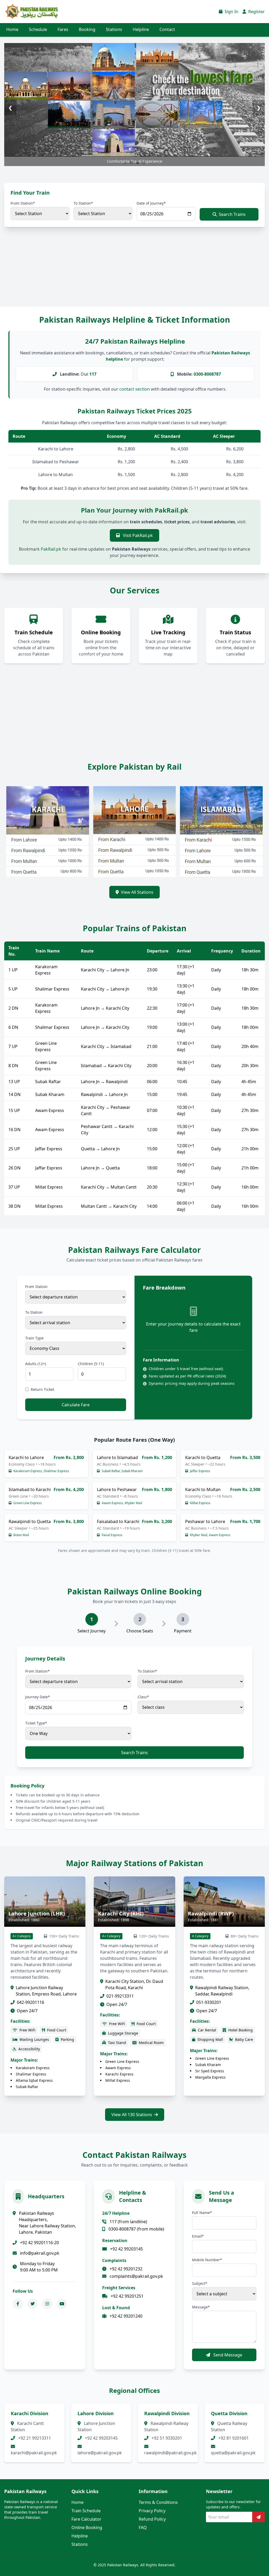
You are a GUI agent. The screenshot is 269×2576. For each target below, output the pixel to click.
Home (12, 29)
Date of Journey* (151, 203)
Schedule (38, 29)
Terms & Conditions (158, 2502)
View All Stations (137, 892)
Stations (114, 29)
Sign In (231, 12)
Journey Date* (38, 1697)
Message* (201, 2307)
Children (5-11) (91, 1364)
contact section (134, 389)
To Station (34, 1312)
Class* (143, 1697)
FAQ (143, 2527)
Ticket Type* (36, 1723)
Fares (63, 29)
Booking (87, 29)
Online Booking (87, 2527)
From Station (36, 1287)
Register (256, 12)
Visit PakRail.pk (137, 535)
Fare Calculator (86, 2519)
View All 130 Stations (132, 2115)
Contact (167, 29)
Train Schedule (86, 2511)
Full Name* (202, 2213)
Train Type (34, 1338)
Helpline (141, 29)
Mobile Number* (207, 2260)
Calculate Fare (76, 1405)
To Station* (83, 203)
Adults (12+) (36, 1364)
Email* (198, 2236)
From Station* (23, 203)
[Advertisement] (134, 272)
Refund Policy (152, 2519)
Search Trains (232, 214)
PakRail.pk (51, 549)
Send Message (227, 2355)
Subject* (200, 2283)
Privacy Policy (152, 2511)
